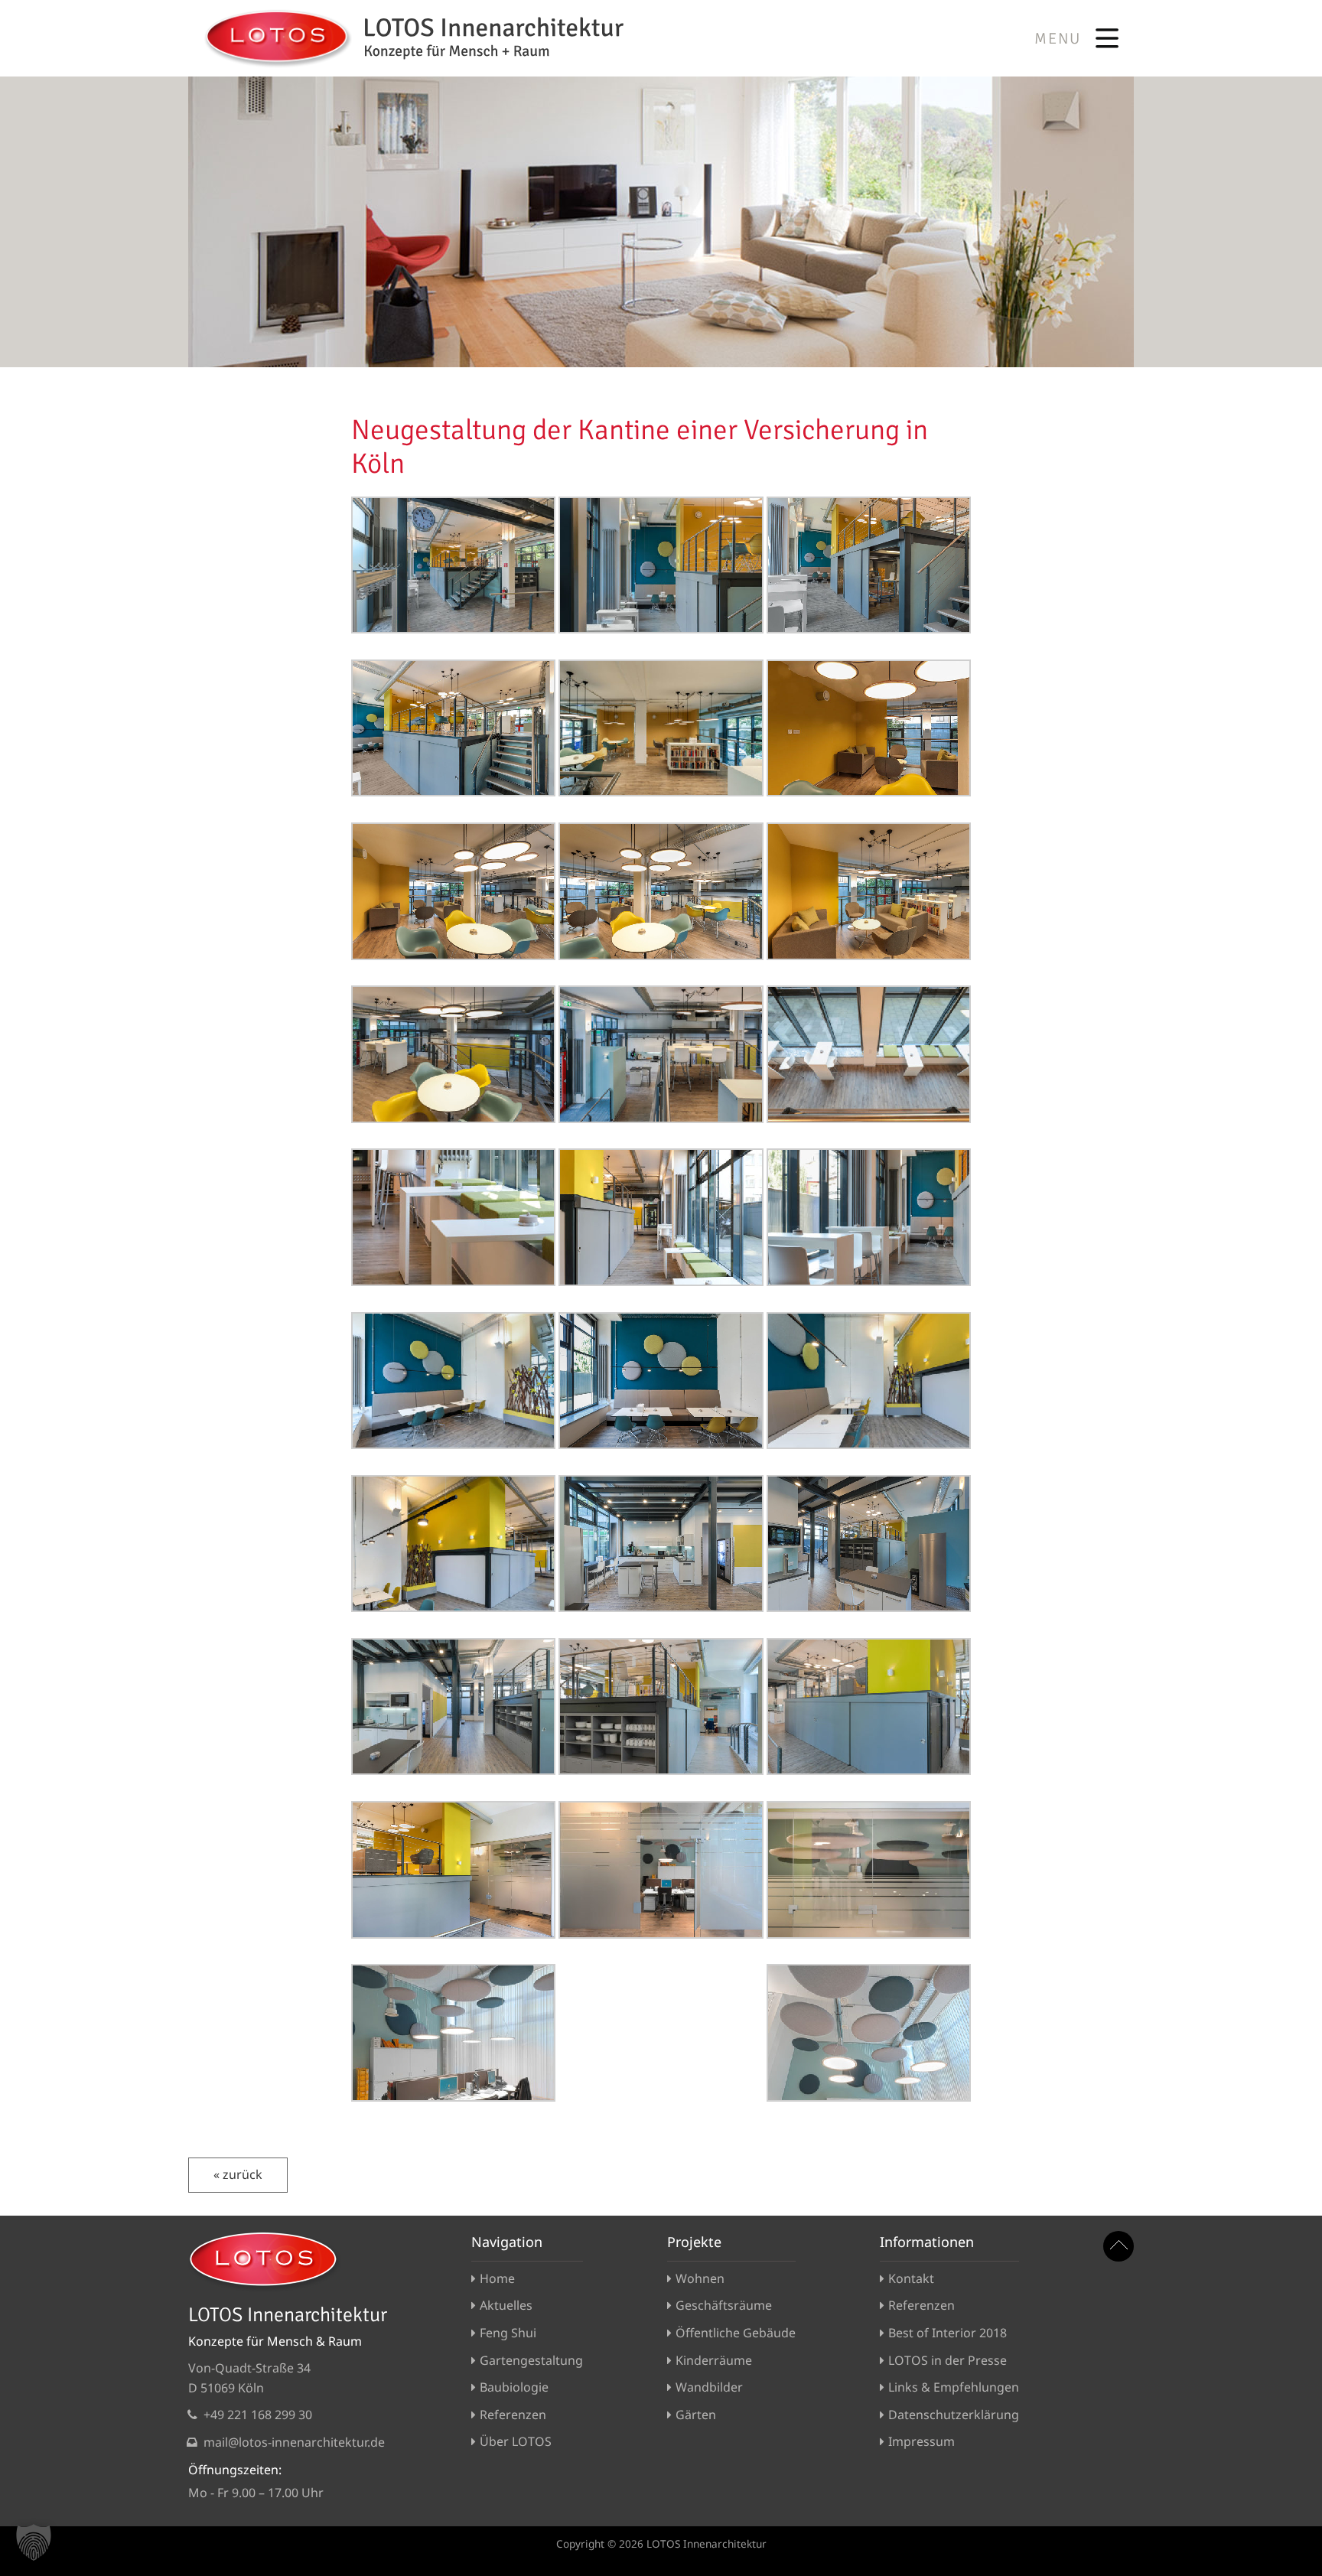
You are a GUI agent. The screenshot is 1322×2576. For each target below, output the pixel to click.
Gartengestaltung (531, 2360)
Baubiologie (514, 2387)
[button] (34, 2542)
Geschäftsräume (724, 2305)
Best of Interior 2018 (948, 2333)
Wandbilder (709, 2387)
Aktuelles (506, 2305)
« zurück (238, 2174)
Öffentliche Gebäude (736, 2333)
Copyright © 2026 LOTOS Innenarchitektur (661, 2543)
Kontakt (911, 2278)
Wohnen (700, 2278)
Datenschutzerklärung (954, 2415)
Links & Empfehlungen (954, 2387)
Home (497, 2278)
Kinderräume (714, 2360)
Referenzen (513, 2415)
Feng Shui (508, 2333)
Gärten (696, 2415)
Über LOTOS (516, 2441)
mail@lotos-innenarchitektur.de (294, 2442)
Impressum (921, 2441)
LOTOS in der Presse (948, 2360)
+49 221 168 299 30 (258, 2415)
